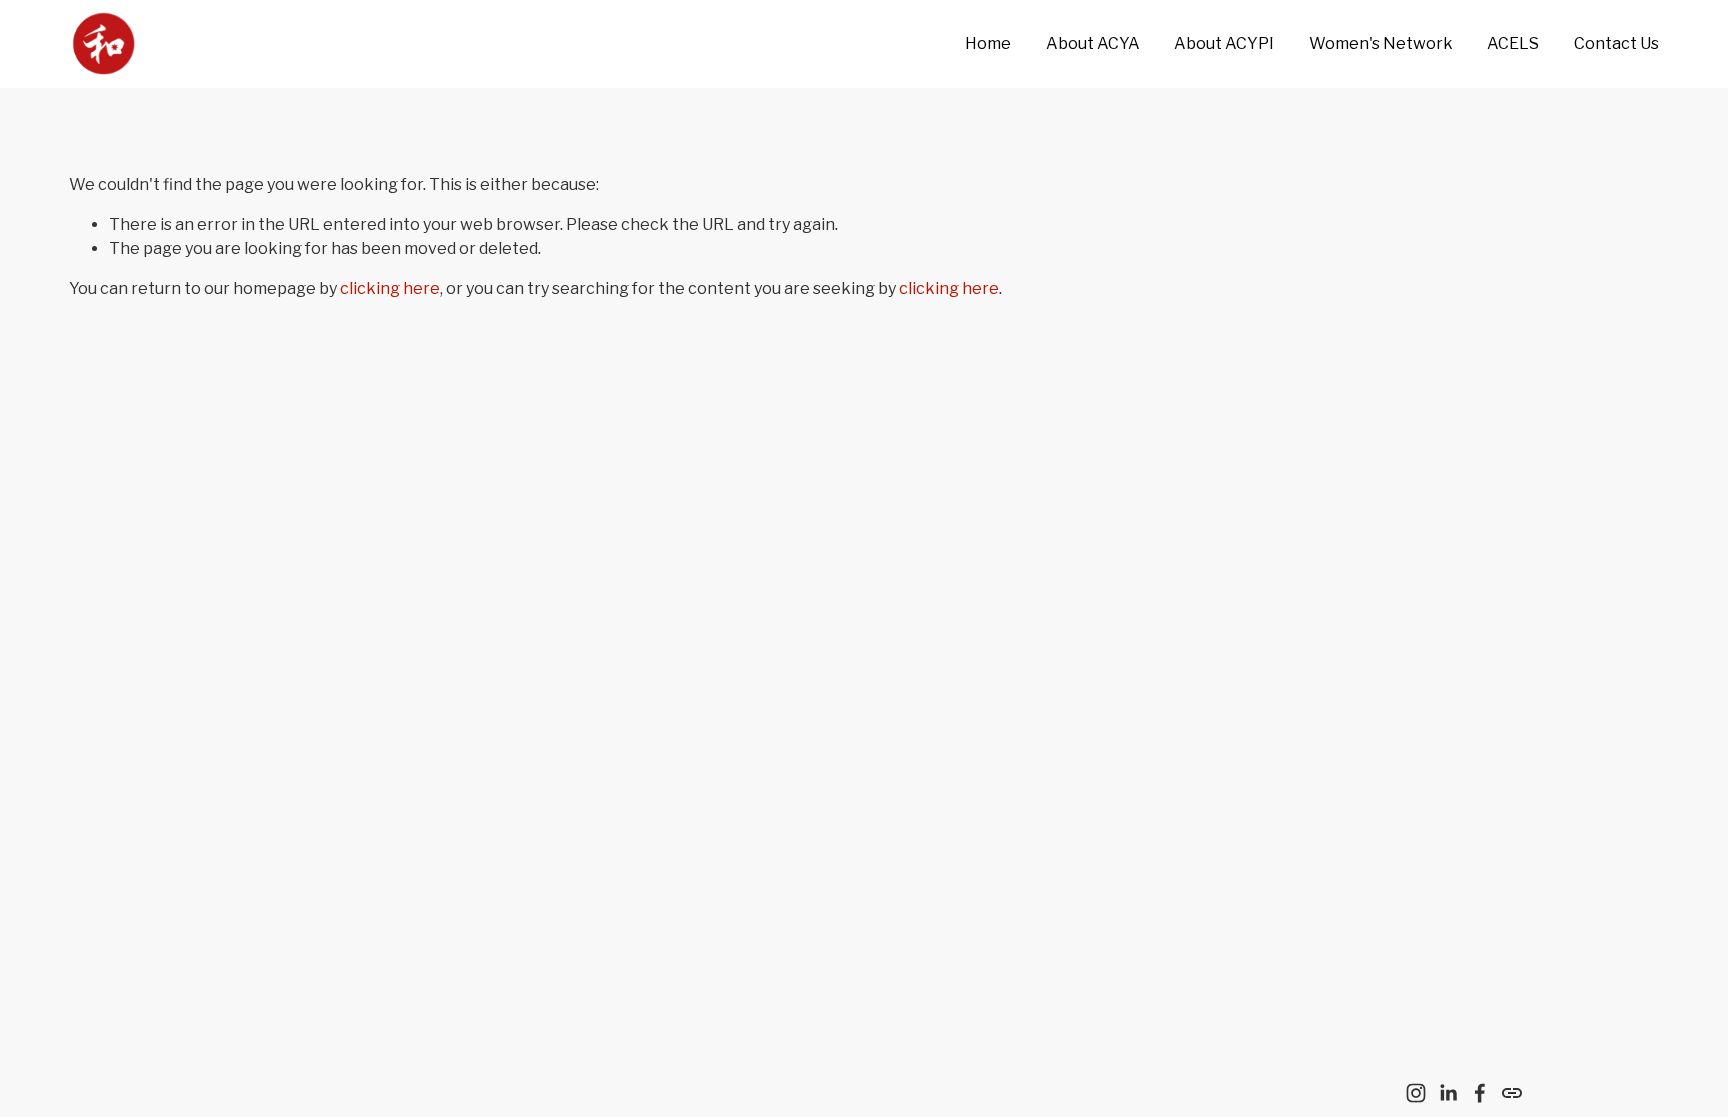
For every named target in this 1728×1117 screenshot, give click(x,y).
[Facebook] (1480, 1093)
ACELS (1513, 43)
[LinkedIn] (1448, 1093)
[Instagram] (1416, 1093)
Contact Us (1616, 43)
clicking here (390, 288)
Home (988, 43)
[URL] (1512, 1093)
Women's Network (1381, 43)
